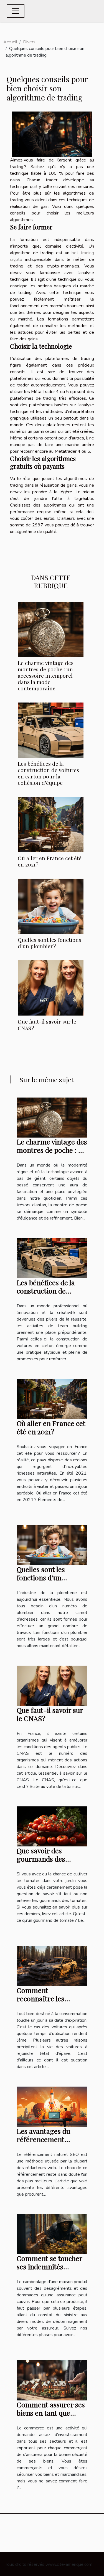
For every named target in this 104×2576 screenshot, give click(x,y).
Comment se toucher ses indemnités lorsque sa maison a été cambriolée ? (50, 2271)
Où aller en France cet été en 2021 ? (50, 861)
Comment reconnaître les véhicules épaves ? (44, 1998)
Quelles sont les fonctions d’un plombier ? (50, 943)
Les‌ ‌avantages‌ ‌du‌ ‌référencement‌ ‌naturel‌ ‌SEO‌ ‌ (43, 2139)
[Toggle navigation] (16, 11)
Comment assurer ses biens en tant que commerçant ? (51, 2413)
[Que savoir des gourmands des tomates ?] (52, 1826)
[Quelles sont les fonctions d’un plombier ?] (51, 906)
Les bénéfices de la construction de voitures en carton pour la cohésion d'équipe (48, 773)
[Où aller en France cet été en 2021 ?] (51, 825)
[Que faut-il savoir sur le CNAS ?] (51, 988)
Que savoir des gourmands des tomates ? (41, 1859)
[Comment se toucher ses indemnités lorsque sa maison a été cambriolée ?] (52, 2234)
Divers (29, 42)
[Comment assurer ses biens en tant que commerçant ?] (52, 2380)
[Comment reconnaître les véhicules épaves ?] (52, 1966)
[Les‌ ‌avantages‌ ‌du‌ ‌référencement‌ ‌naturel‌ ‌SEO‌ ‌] (52, 2106)
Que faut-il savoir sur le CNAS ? (47, 1025)
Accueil (10, 42)
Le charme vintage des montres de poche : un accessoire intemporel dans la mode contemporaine (46, 675)
